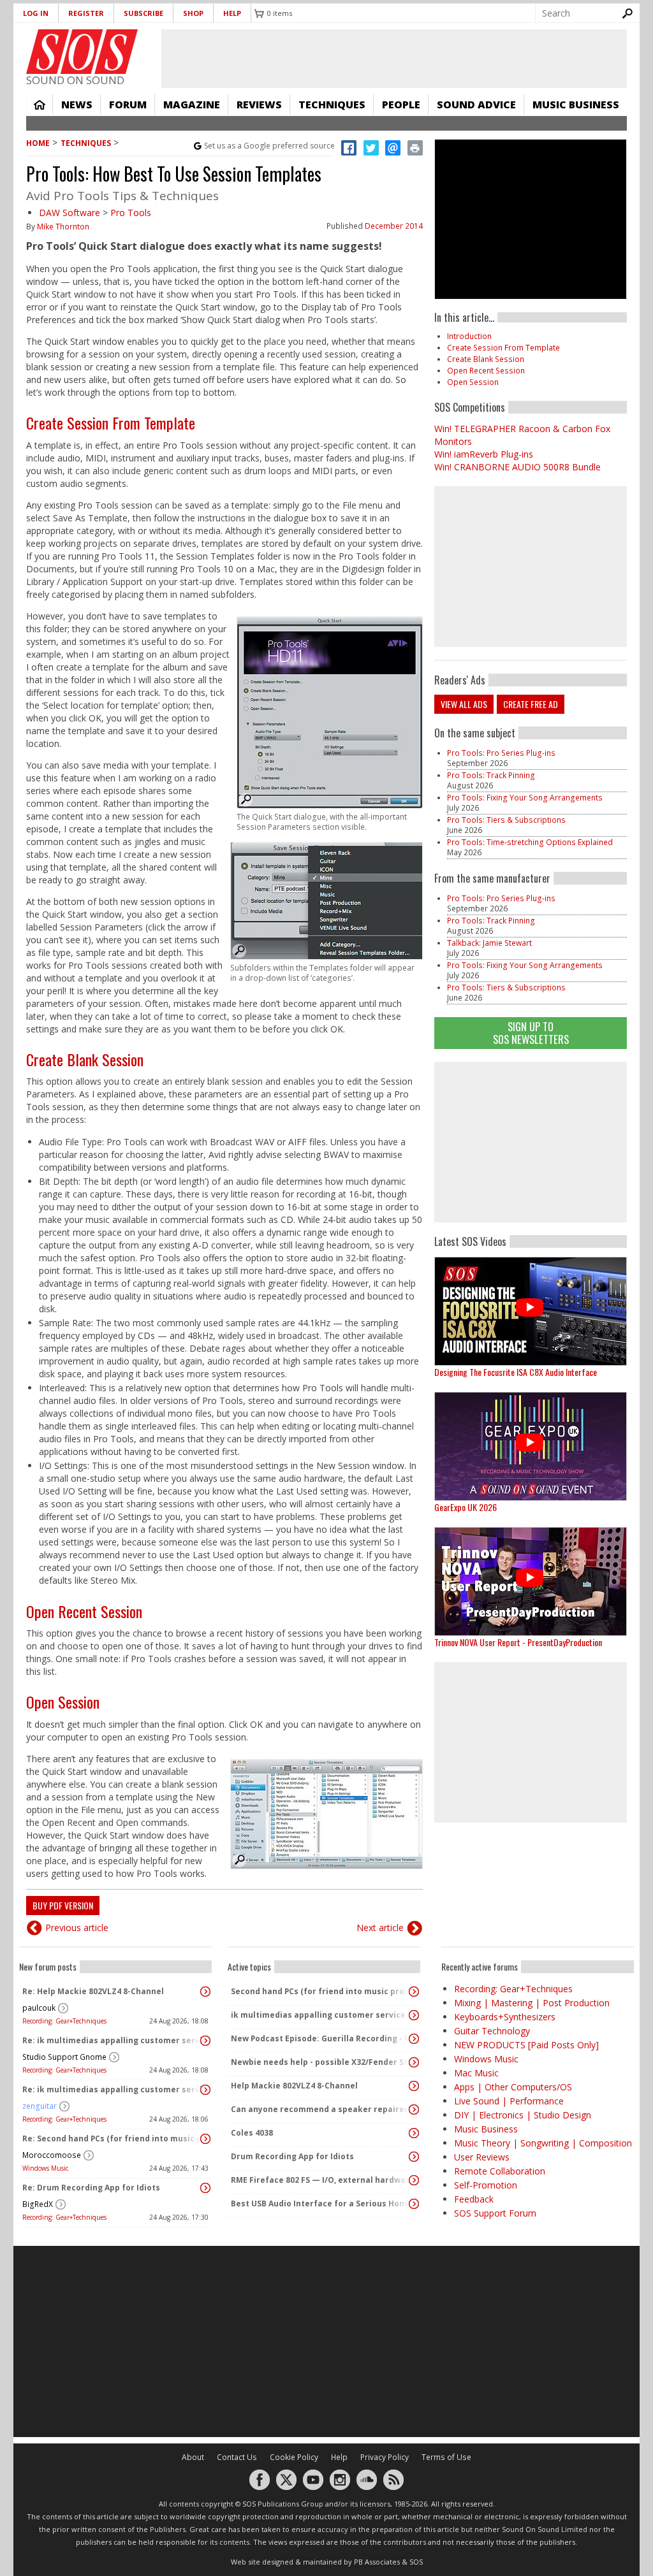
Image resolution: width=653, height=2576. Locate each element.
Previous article (77, 1928)
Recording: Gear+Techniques (64, 2021)
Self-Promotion (486, 2185)
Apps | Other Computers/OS (513, 2087)
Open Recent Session (84, 1611)
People (401, 105)
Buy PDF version (63, 1905)
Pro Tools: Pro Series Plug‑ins (501, 753)
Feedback (474, 2199)
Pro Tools (131, 213)
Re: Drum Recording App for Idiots (91, 2188)
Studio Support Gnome (64, 2057)
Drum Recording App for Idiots (292, 2156)
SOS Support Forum (495, 2213)
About (193, 2457)
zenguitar (40, 2106)
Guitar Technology (492, 2031)
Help (232, 13)
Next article (380, 1928)
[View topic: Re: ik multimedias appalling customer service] (205, 2041)
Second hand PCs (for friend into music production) (321, 1991)
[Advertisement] (531, 1142)
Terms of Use (446, 2457)
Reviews (259, 105)
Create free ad (531, 704)
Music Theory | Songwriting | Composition (543, 2143)
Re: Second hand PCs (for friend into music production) (112, 2138)
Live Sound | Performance (509, 2101)
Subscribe (143, 13)
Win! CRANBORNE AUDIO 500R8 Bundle (517, 467)
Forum (128, 105)
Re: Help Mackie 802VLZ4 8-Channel (93, 1991)
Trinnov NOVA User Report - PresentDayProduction (518, 1642)
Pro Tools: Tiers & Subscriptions (506, 820)
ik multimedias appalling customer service (318, 2015)
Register (86, 13)
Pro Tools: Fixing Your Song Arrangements (525, 798)
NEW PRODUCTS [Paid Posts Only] (526, 2045)
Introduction (469, 336)
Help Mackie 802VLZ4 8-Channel (294, 2086)
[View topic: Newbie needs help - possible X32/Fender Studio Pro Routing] (414, 2062)
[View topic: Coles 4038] (414, 2133)
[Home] (82, 52)
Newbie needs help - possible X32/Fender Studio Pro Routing (321, 2062)
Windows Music (45, 2168)
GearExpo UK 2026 (466, 1507)
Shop (193, 13)
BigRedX (38, 2204)
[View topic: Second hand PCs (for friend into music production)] (414, 1992)
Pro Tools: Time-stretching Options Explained (530, 842)
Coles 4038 (252, 2133)
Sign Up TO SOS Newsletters (531, 1033)
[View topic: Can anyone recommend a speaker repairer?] (414, 2109)
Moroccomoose (52, 2155)
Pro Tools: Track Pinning (491, 775)
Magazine (192, 105)
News (77, 105)
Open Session (63, 1702)
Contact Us (237, 2457)
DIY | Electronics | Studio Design (523, 2115)
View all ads (464, 704)
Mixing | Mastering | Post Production (532, 2003)
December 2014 (394, 226)
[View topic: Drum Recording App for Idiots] (414, 2157)
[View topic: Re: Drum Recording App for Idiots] (205, 2188)
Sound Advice (476, 105)
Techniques (332, 105)
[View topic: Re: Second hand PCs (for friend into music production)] (205, 2139)
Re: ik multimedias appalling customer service (112, 2040)
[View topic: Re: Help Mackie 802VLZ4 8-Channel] (205, 1992)
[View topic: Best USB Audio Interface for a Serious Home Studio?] (414, 2204)
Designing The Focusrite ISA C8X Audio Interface (516, 1372)
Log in (36, 13)
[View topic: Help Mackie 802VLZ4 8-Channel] (414, 2086)
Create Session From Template (111, 423)
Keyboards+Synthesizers (505, 2017)
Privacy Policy (385, 2457)
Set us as (269, 146)
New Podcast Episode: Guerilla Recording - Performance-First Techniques (321, 2038)
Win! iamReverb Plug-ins (484, 454)
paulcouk (39, 2008)
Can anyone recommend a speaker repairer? (321, 2109)
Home (40, 105)
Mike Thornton (63, 227)
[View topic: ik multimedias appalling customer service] (414, 2015)
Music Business (576, 105)
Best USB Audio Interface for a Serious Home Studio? (321, 2203)
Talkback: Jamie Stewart (489, 943)
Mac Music (476, 2073)
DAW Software (70, 213)
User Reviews (482, 2157)
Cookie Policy (294, 2457)
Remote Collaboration (500, 2171)
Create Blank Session (85, 1059)
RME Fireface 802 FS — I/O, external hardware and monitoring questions (321, 2180)
